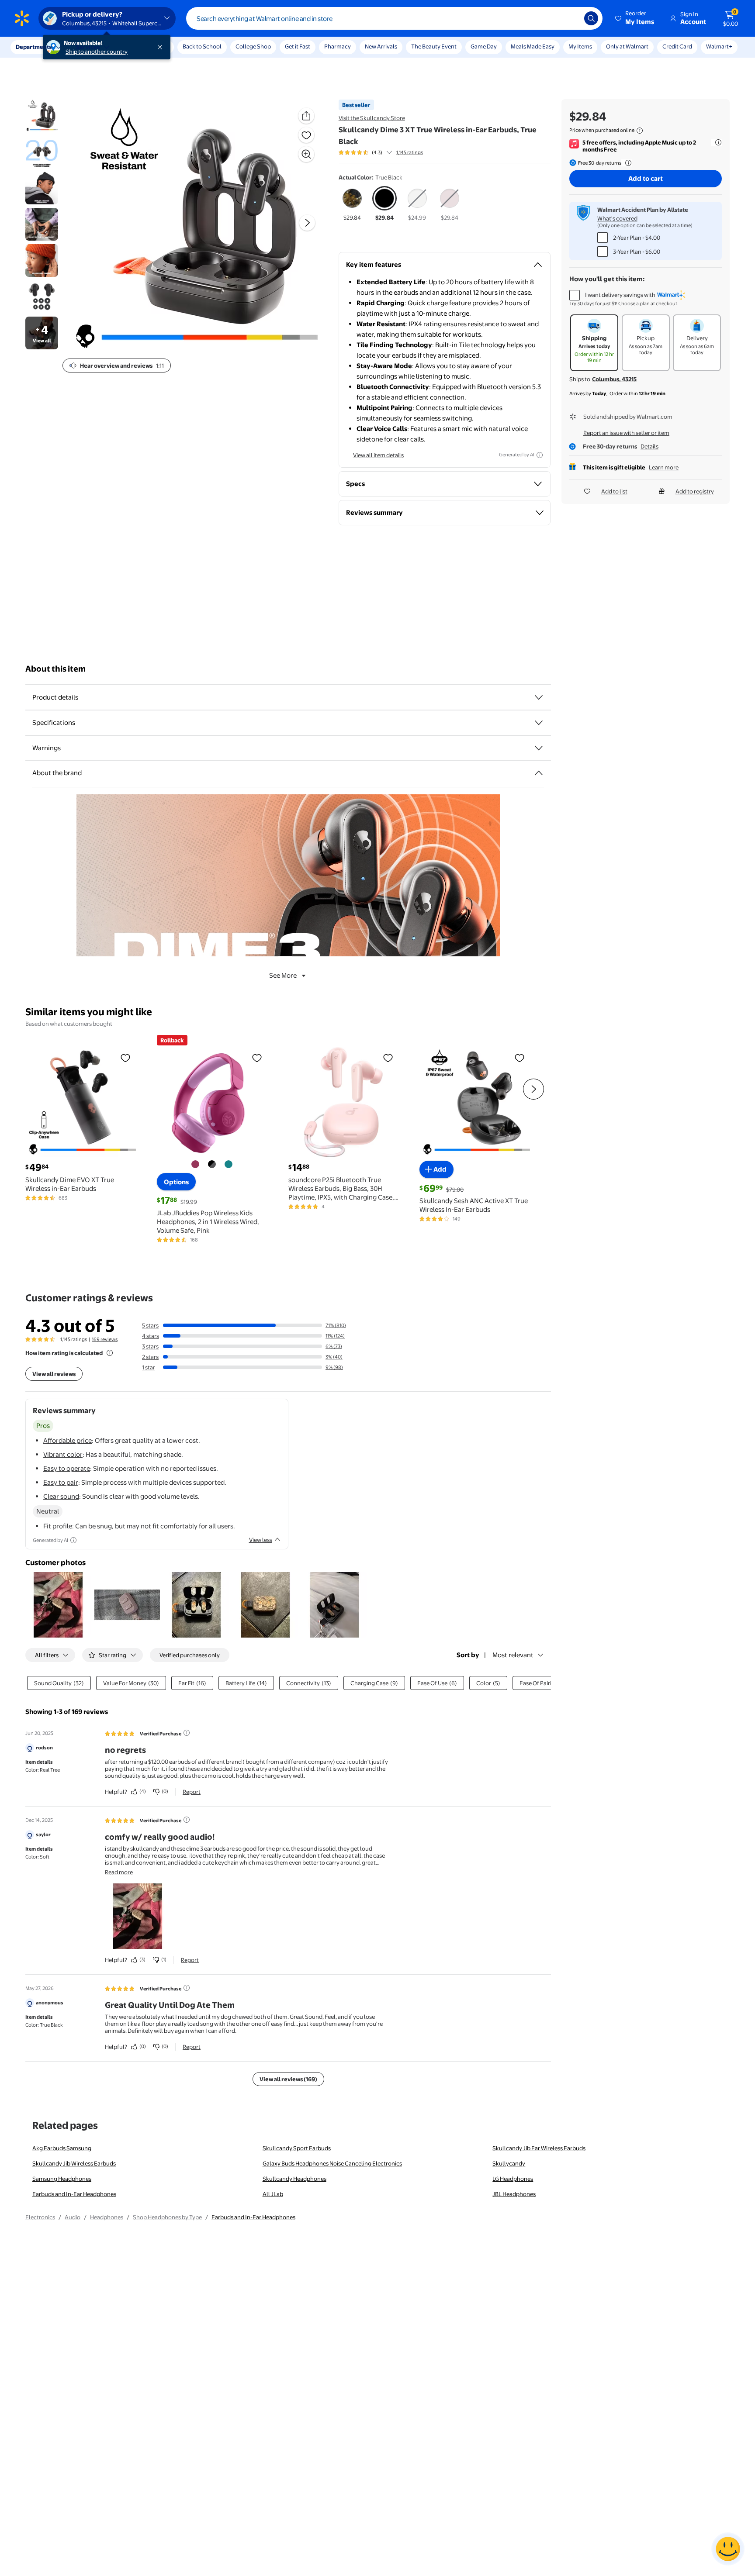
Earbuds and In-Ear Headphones (74, 2194)
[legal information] (640, 131)
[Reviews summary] (389, 152)
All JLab (273, 2194)
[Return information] (627, 163)
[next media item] (307, 223)
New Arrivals (381, 46)
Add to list (614, 491)
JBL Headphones (514, 2194)
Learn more (664, 467)
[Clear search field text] (571, 18)
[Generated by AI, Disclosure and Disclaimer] (540, 455)
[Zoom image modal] (306, 154)
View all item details (378, 455)
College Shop (253, 46)
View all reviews (54, 1374)
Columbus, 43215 (614, 379)
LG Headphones (513, 2179)
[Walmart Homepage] (22, 18)
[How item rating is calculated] (110, 1353)
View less (261, 1540)
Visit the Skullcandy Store (372, 118)
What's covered (617, 218)
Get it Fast (298, 46)
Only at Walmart (627, 46)
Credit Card (677, 46)
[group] (381, 152)
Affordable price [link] (68, 1440)
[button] (635, 18)
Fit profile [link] (58, 1526)
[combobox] (394, 18)
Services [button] (88, 47)
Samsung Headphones (62, 2179)
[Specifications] (539, 723)
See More (283, 975)
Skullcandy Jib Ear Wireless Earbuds (539, 2148)
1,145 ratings (410, 152)
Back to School (202, 46)
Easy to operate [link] (67, 1468)
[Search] (591, 18)
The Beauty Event (434, 46)
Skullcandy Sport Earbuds (297, 2148)
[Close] (162, 47)
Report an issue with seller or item (626, 433)
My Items (580, 46)
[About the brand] (539, 773)
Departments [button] (34, 47)
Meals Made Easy (533, 46)
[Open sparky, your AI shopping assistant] (728, 2549)
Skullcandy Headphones (294, 2179)
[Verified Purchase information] (187, 1733)
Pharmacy (338, 46)
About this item (55, 669)
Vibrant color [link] (63, 1454)
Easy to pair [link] (61, 1482)
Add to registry (695, 491)
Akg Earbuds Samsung (62, 2148)
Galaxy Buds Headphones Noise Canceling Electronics (332, 2163)
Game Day (484, 46)
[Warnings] (539, 748)
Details (649, 446)
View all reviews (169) (288, 2079)
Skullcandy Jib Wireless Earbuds (74, 2163)
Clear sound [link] (61, 1496)
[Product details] (539, 697)
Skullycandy (509, 2163)
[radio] (352, 204)
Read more (119, 1872)
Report (192, 1792)
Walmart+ (719, 46)
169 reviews (105, 1339)
